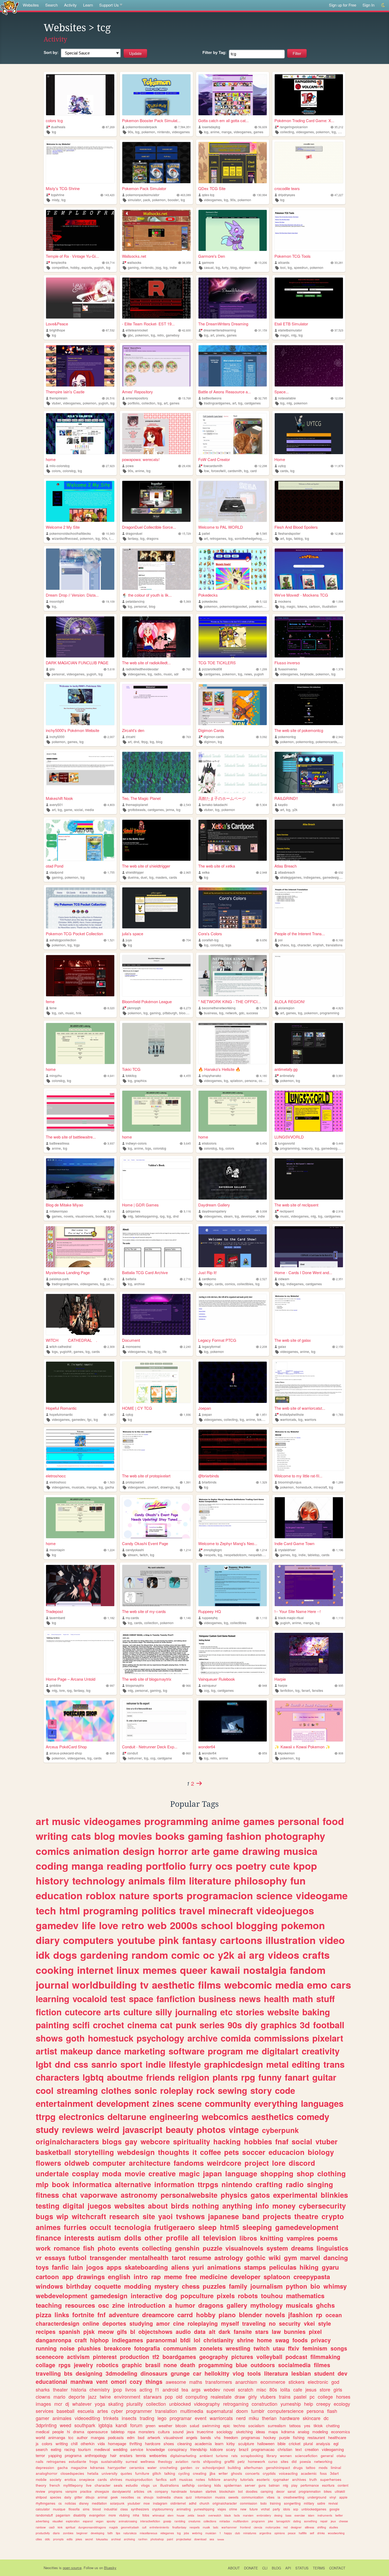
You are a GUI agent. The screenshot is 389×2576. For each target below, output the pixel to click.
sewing (232, 2090)
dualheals (58, 127)
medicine (214, 2277)
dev (343, 2373)
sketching (244, 2432)
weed (65, 2425)
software (187, 2051)
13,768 (186, 398)
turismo (222, 2456)
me (252, 2051)
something (311, 2521)
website (283, 2012)
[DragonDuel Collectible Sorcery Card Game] (156, 501)
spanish (69, 2331)
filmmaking (325, 2357)
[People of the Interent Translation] (309, 908)
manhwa (82, 2381)
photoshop (157, 2539)
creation (312, 2449)
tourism (85, 2449)
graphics (140, 1080)
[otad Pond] (80, 840)
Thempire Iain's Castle (65, 392)
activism (78, 2357)
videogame (322, 1895)
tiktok (318, 2425)
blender (250, 2315)
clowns (43, 2397)
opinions (280, 2533)
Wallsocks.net (134, 256)
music (168, 674)
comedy (313, 2116)
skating (116, 2404)
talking (170, 2473)
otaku (341, 2456)
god (335, 2382)
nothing (206, 2206)
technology (99, 1881)
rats (234, 2456)
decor (280, 2491)
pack (147, 200)
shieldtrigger (135, 872)
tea (185, 2389)
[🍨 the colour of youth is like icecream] (156, 569)
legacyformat (211, 1346)
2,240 (187, 1347)
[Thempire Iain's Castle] (80, 366)
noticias (70, 2503)
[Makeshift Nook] (80, 772)
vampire (71, 2491)
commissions (282, 2038)
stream (133, 1555)
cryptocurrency (163, 2509)
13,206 (263, 263)
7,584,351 (184, 127)
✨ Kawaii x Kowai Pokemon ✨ (302, 1747)
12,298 (263, 466)
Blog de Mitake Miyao (64, 1205)
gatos (260, 2195)
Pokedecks (208, 595)
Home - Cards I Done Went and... (303, 1272)
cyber (117, 2411)
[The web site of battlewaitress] (80, 1111)
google (334, 2509)
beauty (180, 2129)
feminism (315, 2348)
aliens (180, 2267)
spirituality (192, 2141)
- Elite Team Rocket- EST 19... (148, 324)
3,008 (263, 1211)
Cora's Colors (210, 934)
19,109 (110, 602)
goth (75, 2038)
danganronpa (54, 2340)
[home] (80, 434)
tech (46, 1910)
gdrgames (133, 1211)
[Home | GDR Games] (156, 1179)
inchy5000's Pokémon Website (73, 730)
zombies (68, 2533)
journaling (196, 2012)
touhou (272, 2296)
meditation (99, 2503)
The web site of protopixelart (146, 1476)
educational (51, 2381)
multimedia (192, 2411)
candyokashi (135, 1550)
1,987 (111, 1415)
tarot (179, 2257)
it (195, 2152)
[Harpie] (309, 1653)
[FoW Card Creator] (233, 434)
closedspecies (72, 2473)
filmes (322, 2365)
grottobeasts (137, 810)
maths (196, 2382)
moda (112, 2173)
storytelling (94, 2152)
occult (100, 2227)
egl (336, 2443)
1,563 (111, 1482)
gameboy (173, 335)
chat (70, 2195)
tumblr (258, 2411)
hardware (290, 2418)
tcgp (77, 945)
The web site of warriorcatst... (300, 1408)
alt (212, 2331)
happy (228, 2533)
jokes (79, 2539)
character (304, 945)
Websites (31, 5)
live (89, 2485)
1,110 (263, 1618)
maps (273, 2432)
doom (242, 2411)
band (251, 2216)
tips (118, 2533)
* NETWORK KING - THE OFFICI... (229, 1001)
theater (60, 2389)
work (43, 2248)
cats (81, 1836)
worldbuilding (104, 1985)
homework (257, 2461)
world (40, 2437)
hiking (309, 2267)
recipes (46, 2331)
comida (236, 2038)
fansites (318, 1690)
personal (141, 606)
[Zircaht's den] (156, 705)
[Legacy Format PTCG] (233, 1314)
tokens (302, 606)
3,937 (111, 1143)
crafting (269, 2184)
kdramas (97, 2467)
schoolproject (214, 2467)
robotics (107, 2365)
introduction (147, 2305)
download (200, 2539)
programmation (310, 2491)
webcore (155, 2141)
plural (308, 2443)
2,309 (111, 1347)
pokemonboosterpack (141, 127)
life (165, 1351)
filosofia (74, 2509)
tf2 (156, 2357)
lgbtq (93, 2077)
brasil (153, 2365)
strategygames (291, 877)
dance (108, 2051)
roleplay (177, 2090)
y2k (295, 810)
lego (162, 2418)
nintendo (164, 132)
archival (116, 2539)
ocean (334, 2315)
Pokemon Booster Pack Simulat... (151, 120)
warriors (310, 1419)
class (124, 2509)
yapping (55, 2455)
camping (267, 2491)
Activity (70, 5)
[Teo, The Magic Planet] (156, 772)
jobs (186, 2533)
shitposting (212, 2461)
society (56, 2479)
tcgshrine (58, 195)
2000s (184, 1925)
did (294, 2461)
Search (51, 5)
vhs (218, 2437)
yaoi (166, 2216)
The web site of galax (293, 1340)
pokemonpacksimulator (143, 195)
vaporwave (99, 2195)
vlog (238, 2373)
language (241, 2173)
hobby (75, 267)
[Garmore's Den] (233, 230)
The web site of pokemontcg (299, 730)
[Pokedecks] (233, 569)
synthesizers (140, 2509)
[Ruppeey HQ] (233, 1585)
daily (68, 2497)
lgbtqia (105, 2425)
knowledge (156, 2449)
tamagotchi (283, 2521)
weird (108, 2129)
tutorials (247, 2479)
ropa (131, 2432)
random (150, 1955)
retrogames (218, 538)
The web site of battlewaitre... (71, 1137)
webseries (158, 2455)
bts (68, 2373)
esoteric (263, 2479)
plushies (89, 2348)
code (285, 2090)
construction (264, 2404)
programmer (139, 2411)
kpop (305, 1866)
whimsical (158, 2515)
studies (334, 2527)
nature (134, 1895)
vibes (271, 2497)
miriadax (225, 2521)
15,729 (186, 534)
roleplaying (203, 2323)
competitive (60, 267)
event (201, 2418)
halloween (266, 2443)
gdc (242, 1013)
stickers (297, 2382)
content (343, 2485)
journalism (266, 2286)
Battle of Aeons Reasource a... (225, 392)
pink (169, 1940)
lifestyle (185, 2064)
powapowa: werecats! (141, 459)
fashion (244, 1836)
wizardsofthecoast (65, 538)
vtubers (268, 2397)
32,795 (263, 398)
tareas (221, 2539)
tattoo (311, 2467)
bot (240, 2491)
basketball (53, 2152)
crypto (333, 2216)
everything (276, 2103)
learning (53, 1999)
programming (330, 1013)
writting (62, 2443)
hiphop (99, 2340)
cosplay (85, 2173)
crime (233, 2509)
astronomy (139, 2195)
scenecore (50, 2357)
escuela (86, 2411)
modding (138, 2286)
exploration (73, 2521)
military (309, 2503)
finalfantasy (179, 2527)
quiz (189, 2497)
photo (107, 2248)
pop (169, 2397)
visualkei (58, 2521)
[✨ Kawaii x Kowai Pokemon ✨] (309, 1721)
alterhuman (253, 2467)
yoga (100, 2404)
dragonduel (134, 533)
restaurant (316, 2437)
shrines (116, 2479)
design (139, 1851)
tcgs (289, 538)
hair (113, 2455)
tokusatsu (264, 1419)
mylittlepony (73, 2485)
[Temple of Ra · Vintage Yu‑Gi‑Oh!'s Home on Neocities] (80, 230)
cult (144, 2527)
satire (321, 2503)
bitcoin (181, 2425)
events (129, 2248)
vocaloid (90, 1999)
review (40, 2491)
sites (285, 2461)
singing (320, 2184)
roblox (101, 1895)
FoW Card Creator (214, 459)
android (170, 2389)
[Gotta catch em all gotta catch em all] (233, 95)
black (228, 2515)
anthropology (96, 2455)
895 (112, 1753)
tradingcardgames (217, 403)
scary (231, 2449)
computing (196, 2397)
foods (300, 2340)
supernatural (220, 2411)
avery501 (56, 805)
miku (254, 2418)
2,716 (187, 1279)
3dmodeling (121, 2373)
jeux (333, 2521)
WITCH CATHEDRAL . (71, 1340)
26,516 (110, 398)
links (62, 2315)
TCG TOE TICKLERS (217, 663)
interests (79, 2238)
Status (302, 2568)
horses (343, 2397)
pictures (242, 2357)
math (303, 1999)
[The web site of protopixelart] (156, 1450)
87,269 (110, 127)
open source (72, 2568)
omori (119, 2381)
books (100, 1216)
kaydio (283, 805)
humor (185, 2305)
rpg (162, 1216)
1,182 (111, 1618)
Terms (319, 2568)
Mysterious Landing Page (68, 1272)
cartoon (315, 606)
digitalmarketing (183, 2456)
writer (223, 2473)
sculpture (246, 2443)
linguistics (332, 2248)
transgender (108, 2257)
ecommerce (273, 2382)
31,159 (263, 330)
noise (67, 2348)
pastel (300, 2397)
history (52, 1881)
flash (332, 2411)
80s (273, 2389)
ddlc (48, 2539)
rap (156, 2277)
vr (39, 2257)
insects (129, 2418)
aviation (182, 2461)
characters (58, 2077)
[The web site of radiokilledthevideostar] (156, 637)
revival (333, 2503)
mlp (42, 2184)
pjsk (89, 2331)
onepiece (87, 2479)
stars (262, 2331)
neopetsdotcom (235, 1555)
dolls (133, 2238)
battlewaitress (59, 1143)
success (252, 1013)
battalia (131, 1279)
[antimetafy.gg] (309, 1043)
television (220, 2238)
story (261, 2090)
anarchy (230, 2479)
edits (70, 2539)
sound (178, 2432)
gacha (110, 1487)
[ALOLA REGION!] (309, 976)
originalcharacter (225, 2503)
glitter (78, 2497)
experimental (295, 2195)
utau (279, 2348)
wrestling (238, 2348)
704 (188, 940)
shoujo (149, 2497)
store (325, 2389)
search (42, 2449)
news (248, 674)
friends (160, 2077)
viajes (222, 2509)
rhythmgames (46, 2503)
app (68, 2277)
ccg (207, 1690)
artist (46, 2051)
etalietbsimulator (290, 330)
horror (173, 1851)
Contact (337, 2568)
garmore (208, 262)
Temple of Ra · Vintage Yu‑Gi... (72, 256)
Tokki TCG (131, 1069)
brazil (244, 2449)
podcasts (116, 2437)
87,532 (110, 330)
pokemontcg (258, 606)
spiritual (70, 2527)
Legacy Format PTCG (217, 1340)
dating (297, 2521)
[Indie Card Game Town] (309, 1518)
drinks (321, 2533)
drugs (298, 2467)
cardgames (253, 403)
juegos (99, 2206)
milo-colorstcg (60, 466)
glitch (157, 2473)
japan (212, 2173)
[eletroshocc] (80, 1450)
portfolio (134, 403)
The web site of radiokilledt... (146, 663)
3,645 (187, 1143)
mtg (294, 335)
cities (39, 2539)
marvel (310, 2257)
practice (86, 2491)
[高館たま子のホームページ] (233, 772)
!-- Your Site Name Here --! (298, 1611)
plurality (135, 2404)
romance (67, 2248)
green (150, 2425)
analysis (323, 2443)
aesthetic (173, 1985)
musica (300, 1851)
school (217, 1925)
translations (334, 945)
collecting (287, 132)
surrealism (277, 2425)
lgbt (44, 2064)
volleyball (269, 2357)
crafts (316, 1955)
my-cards (132, 1618)
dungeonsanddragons (92, 2527)
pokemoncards (326, 742)
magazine (79, 2467)
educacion (287, 2152)
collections (210, 2521)
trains (285, 2397)
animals (147, 1881)
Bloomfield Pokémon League (147, 1001)
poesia (305, 2461)
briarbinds (209, 1482)
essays (55, 2257)
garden (186, 2467)
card (254, 471)
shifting (322, 2527)
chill (74, 2443)
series (212, 2025)
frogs (94, 2461)
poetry (251, 1866)
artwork (154, 2437)
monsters (147, 2432)
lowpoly (307, 1148)
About (234, 2568)
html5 (230, 2227)
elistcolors (209, 1143)
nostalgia (265, 1970)
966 (188, 1686)
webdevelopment (62, 2296)
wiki (275, 2257)
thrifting (136, 2443)
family (238, 2286)
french (55, 2485)
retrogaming (236, 2404)
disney (84, 2503)
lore (62, 1690)
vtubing (124, 2515)
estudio (132, 2485)
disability (80, 2515)
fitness (47, 2195)
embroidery (264, 2515)
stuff (325, 1999)
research (124, 2216)
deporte (77, 2397)
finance (48, 2238)
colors (56, 471)
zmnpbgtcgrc (213, 1550)
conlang (205, 2485)
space (141, 1999)
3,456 (263, 1143)
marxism (248, 2515)
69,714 (110, 263)
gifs (122, 2331)
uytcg (282, 466)
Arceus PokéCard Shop (66, 1747)
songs (339, 2348)
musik (206, 2527)
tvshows (190, 2216)
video (332, 1940)
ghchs (325, 2305)
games (258, 132)
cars (341, 1985)
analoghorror (47, 2473)
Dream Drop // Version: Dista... (72, 595)
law (276, 2331)
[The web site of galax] (309, 1314)
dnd (136, 742)
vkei (309, 2323)
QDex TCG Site (212, 188)
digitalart (280, 2051)
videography (207, 2404)
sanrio (104, 2064)
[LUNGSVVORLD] (309, 1111)
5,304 (263, 805)
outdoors (263, 2365)
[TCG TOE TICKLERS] (233, 637)
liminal (336, 2467)
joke (271, 2521)
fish (89, 2248)
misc (261, 2389)
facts (237, 2515)
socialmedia (294, 2365)
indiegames (312, 877)
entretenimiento (159, 2527)
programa (73, 2455)
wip (62, 2216)
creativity (321, 2051)
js (37, 2443)
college (325, 2397)
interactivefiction (150, 2521)
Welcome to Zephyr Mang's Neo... (228, 1543)
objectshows (155, 2331)
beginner (82, 2533)
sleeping (257, 2227)
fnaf (282, 2141)
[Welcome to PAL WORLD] (233, 501)
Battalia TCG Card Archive (145, 1272)
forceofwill (218, 471)
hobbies (258, 2141)
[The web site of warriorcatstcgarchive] (309, 1382)
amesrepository (137, 398)
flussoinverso (288, 669)
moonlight (57, 601)
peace (292, 2533)
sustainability (112, 2461)
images (43, 2404)
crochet (108, 2025)
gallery (237, 2305)
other (154, 2238)
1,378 (340, 669)
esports (87, 267)
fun (298, 1881)
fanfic (60, 2267)
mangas (98, 2437)
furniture (142, 2473)
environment (127, 2397)
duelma (133, 877)
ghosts (237, 2473)
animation (96, 1851)
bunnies (295, 2331)
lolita (285, 2389)
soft (173, 2479)
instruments (325, 2515)
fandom (308, 1970)
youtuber (134, 2503)
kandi (121, 2425)
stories (250, 2012)
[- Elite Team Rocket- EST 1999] (156, 298)
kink (60, 2527)
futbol (78, 2257)
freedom (231, 2437)
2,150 (340, 1347)
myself (230, 2323)
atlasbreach (287, 872)
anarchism (246, 2382)
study (47, 2129)
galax (282, 1346)
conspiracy (178, 2449)
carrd (185, 2315)
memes (160, 1970)
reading (125, 1866)
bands (206, 2437)
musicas (186, 2479)
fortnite (83, 2315)
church (204, 2503)
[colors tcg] (80, 95)
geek (114, 2497)
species (56, 2497)
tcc (71, 2437)
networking (323, 2461)
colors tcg (54, 120)
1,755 (111, 872)
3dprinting (46, 2425)
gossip (167, 2521)
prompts (58, 2539)
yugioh (99, 267)
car (197, 2373)
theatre (306, 2216)
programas (251, 2437)
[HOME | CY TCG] (156, 1382)
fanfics (161, 2479)
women (286, 2456)
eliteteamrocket (137, 330)
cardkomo (209, 1279)
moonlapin (57, 1550)
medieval (102, 2449)
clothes (116, 2090)
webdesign (136, 2152)
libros (248, 2238)
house (181, 2515)
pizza (44, 2315)
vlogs (145, 2485)
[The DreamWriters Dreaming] (233, 298)
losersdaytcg (211, 127)
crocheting (169, 2467)
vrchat (265, 2509)
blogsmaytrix (135, 1685)
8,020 (111, 1008)
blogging (257, 1925)
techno (239, 2425)
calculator (43, 2509)
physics (234, 2195)
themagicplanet (137, 805)
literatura (276, 2373)
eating (56, 2449)
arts (112, 2012)
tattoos (295, 2425)
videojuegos (285, 1910)
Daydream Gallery (214, 1205)
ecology (342, 2404)
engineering (174, 2116)
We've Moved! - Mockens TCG (301, 595)
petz (241, 2461)
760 (188, 669)
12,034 (339, 398)
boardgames (179, 2357)
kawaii (225, 1970)
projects (277, 2216)
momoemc (133, 1346)
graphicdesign (234, 2064)
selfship (188, 2485)
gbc (130, 335)
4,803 (111, 805)
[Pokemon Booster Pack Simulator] (156, 95)
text (298, 2449)
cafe (298, 2389)
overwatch (215, 2515)
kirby (231, 2443)
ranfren (143, 2539)
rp (319, 2315)
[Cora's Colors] (233, 908)
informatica (92, 2184)
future (254, 2509)
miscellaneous (148, 2533)
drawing (261, 1851)
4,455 (187, 1076)
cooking (55, 1970)
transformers (219, 2382)
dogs (65, 1955)
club (238, 2533)
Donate (251, 2568)
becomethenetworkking (219, 1008)
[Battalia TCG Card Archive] (156, 1247)
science (274, 1895)
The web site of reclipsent (296, 1205)
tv (144, 1985)
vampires (300, 2238)
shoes (169, 2443)
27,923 (110, 466)
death (188, 2365)
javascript (143, 2129)
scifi (81, 2025)
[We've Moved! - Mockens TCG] (309, 569)
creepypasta (312, 2277)
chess (191, 2286)
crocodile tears (287, 188)
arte (201, 1851)
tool (283, 267)
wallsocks (134, 262)
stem (171, 2515)
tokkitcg (131, 1075)
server (250, 2485)
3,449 (340, 1143)
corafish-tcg (210, 940)
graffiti (229, 2461)
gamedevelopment (307, 2227)
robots (248, 2296)
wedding (120, 2449)
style (325, 2323)
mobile (41, 2479)
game (68, 810)
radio (158, 674)
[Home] (309, 434)
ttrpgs (208, 2184)
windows (49, 2286)
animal (103, 2497)
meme (173, 2277)
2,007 (111, 737)
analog (303, 2432)
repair (324, 2521)
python (297, 2286)
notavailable (287, 398)
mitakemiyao (59, 1211)
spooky (111, 2521)
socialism (256, 2425)
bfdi (185, 2340)
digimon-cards (214, 737)
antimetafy (287, 1075)
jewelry (83, 2365)
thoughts (174, 2152)
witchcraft (89, 2216)
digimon (245, 267)
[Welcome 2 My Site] (80, 501)
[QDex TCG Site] (233, 162)
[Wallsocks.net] (156, 230)
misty (56, 200)
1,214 (187, 1550)
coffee (211, 2152)
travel (192, 1910)
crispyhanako (212, 1075)
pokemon (148, 132)
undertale (52, 2173)
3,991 (340, 1076)
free (191, 2277)
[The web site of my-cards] (156, 1585)
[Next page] (199, 1783)
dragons (153, 538)
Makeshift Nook (59, 798)
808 (341, 1753)
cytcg (129, 1414)
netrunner (135, 1758)
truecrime (205, 2432)
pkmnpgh (134, 1008)
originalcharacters (67, 2141)
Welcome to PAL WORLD (221, 527)
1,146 (187, 1618)
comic (186, 1955)
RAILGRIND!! (286, 798)
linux (128, 1970)
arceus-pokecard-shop (66, 1753)
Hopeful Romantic (61, 1408)
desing (278, 2515)
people (58, 2432)
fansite (243, 2331)
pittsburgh (170, 1013)
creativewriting (294, 2497)
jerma (170, 810)
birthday (79, 2286)
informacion (203, 2497)
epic (227, 2425)
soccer (254, 2152)
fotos (146, 2515)
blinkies (334, 2195)
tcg (54, 132)
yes (307, 2425)
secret (89, 2539)
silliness (309, 2527)
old (179, 2397)
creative (162, 2173)
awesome (176, 2382)
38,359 (186, 263)
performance (310, 2485)
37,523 (339, 330)
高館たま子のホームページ (222, 798)
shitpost (41, 2497)
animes (48, 2227)
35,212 (339, 127)
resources (80, 2305)
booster (173, 200)
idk (43, 1955)
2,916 (340, 1211)
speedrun (301, 267)
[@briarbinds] (233, 1450)
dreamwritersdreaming (220, 330)
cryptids (269, 2473)
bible (282, 2443)
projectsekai (184, 2539)
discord (302, 2163)
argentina (265, 2533)
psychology (160, 2038)
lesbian (301, 2373)
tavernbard (57, 1618)
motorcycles (273, 2527)
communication (253, 2497)
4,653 (340, 805)
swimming (211, 2425)
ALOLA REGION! (290, 1001)
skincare (312, 2418)
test (118, 1999)
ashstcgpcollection (63, 940)
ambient (206, 2456)
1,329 (263, 1482)
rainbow (41, 2527)
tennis (141, 2455)
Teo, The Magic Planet (141, 798)
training (275, 2503)
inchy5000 (57, 737)
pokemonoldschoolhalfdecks (70, 533)
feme (50, 1001)
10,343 (110, 534)
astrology (229, 2257)
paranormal (162, 2340)
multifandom (241, 2521)
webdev (212, 2389)
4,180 (263, 1076)
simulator (134, 200)
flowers (48, 2163)
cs (60, 2503)
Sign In (368, 5)
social (79, 810)
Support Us (109, 5)
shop (305, 2173)
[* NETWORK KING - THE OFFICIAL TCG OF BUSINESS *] (233, 976)
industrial (111, 2509)
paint (170, 2539)
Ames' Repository (137, 392)
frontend (245, 2527)
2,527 (263, 1279)
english (318, 945)
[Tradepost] (80, 1585)
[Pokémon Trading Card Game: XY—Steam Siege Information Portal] (309, 95)
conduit (133, 1753)
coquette (108, 2286)
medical (42, 2432)
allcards (284, 262)
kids (218, 2485)
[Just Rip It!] (233, 1247)
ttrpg (144, 742)
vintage (244, 2129)
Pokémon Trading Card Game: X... (304, 120)
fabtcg (298, 538)
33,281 (339, 263)
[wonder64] (233, 1721)
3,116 (187, 1211)
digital (74, 2206)
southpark (85, 2425)
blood (97, 2509)
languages (322, 2103)
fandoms (189, 2163)
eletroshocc (56, 1476)
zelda (191, 2515)
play (294, 2485)
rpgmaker (281, 2479)
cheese (343, 2521)
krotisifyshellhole (292, 1414)
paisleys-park (59, 1279)
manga (227, 132)
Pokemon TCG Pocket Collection (74, 934)
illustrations (169, 2485)
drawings (167, 1487)
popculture (197, 2296)
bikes (328, 2491)
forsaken (196, 2491)
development (123, 2103)
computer (109, 2163)
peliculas (283, 2267)
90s (130, 132)
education (59, 1895)
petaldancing (135, 601)
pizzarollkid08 (212, 669)
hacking (227, 2141)
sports (168, 1895)
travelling (48, 2373)
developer (248, 1216)
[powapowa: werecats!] (156, 434)
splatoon (236, 1080)
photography (295, 1836)
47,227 (339, 195)
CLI (265, 2568)
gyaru (330, 2267)
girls (338, 2389)
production (135, 2357)
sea (212, 2539)
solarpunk (117, 2503)
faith (110, 2533)
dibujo (90, 2497)
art (212, 335)
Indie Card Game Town (294, 1543)
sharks (43, 2389)
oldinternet (178, 2503)
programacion (220, 1895)
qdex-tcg (208, 195)
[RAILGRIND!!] (309, 772)
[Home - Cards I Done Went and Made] (309, 1247)
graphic (132, 2365)
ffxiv (294, 2348)
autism (109, 2238)
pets (232, 2152)
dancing (336, 2257)
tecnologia (133, 2227)
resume (200, 2257)
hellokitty (217, 2373)
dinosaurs (154, 2373)
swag (282, 2340)
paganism (63, 2515)
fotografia (147, 2348)
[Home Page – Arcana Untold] (80, 1653)
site (149, 2216)
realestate (221, 2397)
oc (209, 1955)
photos (211, 2129)
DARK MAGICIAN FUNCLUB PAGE (77, 663)
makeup (77, 2051)
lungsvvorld (286, 1143)
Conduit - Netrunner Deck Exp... (150, 1747)
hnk (79, 1013)
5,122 (263, 602)
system (277, 2248)
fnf (101, 2315)
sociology (225, 2432)
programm (258, 2521)
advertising (42, 2521)
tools (254, 2373)
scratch (246, 2389)
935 (341, 1686)
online (91, 2323)
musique (59, 2509)
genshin (187, 2248)
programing (111, 1910)
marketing (145, 2051)
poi (280, 940)
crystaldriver (287, 1550)
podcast (296, 2357)
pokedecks (210, 601)
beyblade (307, 674)
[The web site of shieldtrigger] (156, 840)
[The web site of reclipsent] (309, 1179)
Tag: (214, 52)
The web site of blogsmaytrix (147, 1679)
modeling (320, 2432)
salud (194, 2425)
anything (237, 2206)
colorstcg (69, 471)
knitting (272, 2238)
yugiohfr (66, 1351)
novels (69, 1216)
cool (45, 2090)
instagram (160, 2503)
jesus (311, 2389)
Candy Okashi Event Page (145, 1543)
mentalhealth (149, 2257)
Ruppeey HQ (210, 1611)
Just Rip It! (207, 1272)
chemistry (100, 2389)
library (272, 2456)
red (286, 2527)
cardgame (165, 1758)
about (158, 2206)
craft (81, 2340)
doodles (252, 2491)
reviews (78, 2129)
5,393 (187, 602)
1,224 (111, 1550)
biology (321, 2152)
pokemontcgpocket (233, 606)
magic (285, 335)
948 (265, 1686)
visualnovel (173, 2437)
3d (305, 2025)
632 (341, 872)
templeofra (59, 262)
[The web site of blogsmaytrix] (156, 1653)
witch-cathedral (60, 1346)
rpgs (65, 2365)
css (81, 2064)
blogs (112, 2141)
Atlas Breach (286, 866)
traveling (254, 2323)
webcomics (225, 2116)
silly (164, 2012)
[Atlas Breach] (309, 840)
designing (89, 2373)
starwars (153, 2397)
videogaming (333, 2449)
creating (200, 2473)
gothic (256, 2257)
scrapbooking (252, 2456)
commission (249, 2503)
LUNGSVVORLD (289, 1137)
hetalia (93, 2473)
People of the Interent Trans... (300, 934)
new (243, 2509)
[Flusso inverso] (309, 637)
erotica (70, 2479)
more (112, 2515)
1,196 (340, 1550)
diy (251, 2025)
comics (230, 1284)
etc (226, 2012)
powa (130, 466)
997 (112, 1686)
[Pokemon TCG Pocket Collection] (80, 908)
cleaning (184, 2443)
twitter (339, 2515)
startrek (211, 2491)
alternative (133, 2184)
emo (317, 1985)
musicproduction (139, 2479)
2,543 (187, 805)
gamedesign (332, 877)
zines (163, 2103)
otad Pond (55, 866)
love (109, 1925)
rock (205, 2090)
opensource (98, 2432)
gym (290, 2257)
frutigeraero (175, 2227)
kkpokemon (286, 1753)
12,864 (339, 534)
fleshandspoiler (289, 533)
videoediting (87, 2418)
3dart (334, 2473)
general (327, 2456)
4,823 (340, 1008)
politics (159, 1910)
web (157, 1925)
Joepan (205, 1408)
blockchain (227, 2491)
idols (287, 2509)
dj (67, 2404)
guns (262, 2485)
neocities (127, 2497)
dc (326, 2418)
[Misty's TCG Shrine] (80, 162)
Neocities (51, 2568)
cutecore (83, 2012)
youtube (136, 1940)
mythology (266, 2305)
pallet (206, 533)
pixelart (153, 1487)
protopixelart (135, 1482)
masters (161, 877)
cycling (184, 2473)
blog (234, 267)
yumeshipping (204, 2509)
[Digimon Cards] (233, 705)
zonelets (211, 2348)
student (324, 2373)
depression (45, 2467)
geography (214, 2357)
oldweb (77, 2163)
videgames (167, 2533)
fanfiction (287, 1690)
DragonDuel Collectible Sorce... (149, 527)
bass (288, 2515)
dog (171, 2296)
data (200, 2331)
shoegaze (102, 2491)
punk (186, 2025)
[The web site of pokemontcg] (309, 705)
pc (312, 2397)
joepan (207, 1414)
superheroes (331, 2479)
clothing (332, 2173)
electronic (318, 2382)
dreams (302, 2248)
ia (279, 2497)
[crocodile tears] (309, 162)
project (257, 2163)
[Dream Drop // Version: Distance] (80, 569)
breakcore (117, 2348)
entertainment (64, 2103)
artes (103, 2411)
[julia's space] (156, 908)
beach (201, 2515)
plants (225, 2077)
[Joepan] (233, 1382)
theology (165, 2461)
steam (228, 1216)
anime (215, 132)
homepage (117, 2443)
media (89, 810)
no (272, 2323)
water (152, 2467)
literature (210, 1881)
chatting (333, 2425)
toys (42, 2267)
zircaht (130, 737)
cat (166, 2025)
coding (52, 1866)
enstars (126, 2455)
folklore (214, 2479)
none (170, 2365)
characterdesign (58, 2323)
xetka (206, 872)
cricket (295, 2443)
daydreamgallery (214, 1211)
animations (224, 2267)
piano (227, 2315)
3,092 (263, 737)
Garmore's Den (212, 256)
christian (285, 2449)
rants (196, 2461)
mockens (285, 601)
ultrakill (340, 2491)
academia (203, 2443)
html (70, 1910)
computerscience (286, 2411)
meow (106, 2331)
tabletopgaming (146, 1216)
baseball (65, 2411)
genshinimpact (278, 2467)
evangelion (97, 2515)
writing (52, 1836)
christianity (219, 2340)
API (288, 2568)
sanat (292, 2491)
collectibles (245, 1284)
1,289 (340, 1482)
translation (166, 2411)
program (225, 2051)
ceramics (137, 2467)
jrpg (158, 267)
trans (334, 2064)
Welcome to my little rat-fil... (298, 1476)
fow (207, 471)
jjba (212, 2473)
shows (49, 2038)
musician (211, 2533)
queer (194, 1970)
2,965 (187, 872)
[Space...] (309, 366)
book (61, 2184)
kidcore (216, 2449)
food (333, 1821)
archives (299, 2479)
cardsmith (235, 471)
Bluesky (110, 2568)
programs (55, 2491)
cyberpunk (280, 2130)
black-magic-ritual (291, 1618)
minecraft (320, 1487)
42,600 (186, 330)
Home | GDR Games (140, 1205)
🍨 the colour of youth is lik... (147, 595)
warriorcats (288, 1419)
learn (219, 2443)
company (161, 2491)
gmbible (55, 1685)
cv (197, 2467)
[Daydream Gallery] (233, 1179)
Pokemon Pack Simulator (144, 188)
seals (118, 2485)
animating (184, 2509)
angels (192, 2437)
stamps (255, 2267)
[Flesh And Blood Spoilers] (309, 501)
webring (197, 2533)
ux (155, 2485)
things (154, 2381)
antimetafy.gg (286, 1069)
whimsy (335, 2286)
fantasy (133, 538)
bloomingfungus (290, 1482)
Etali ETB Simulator (291, 324)
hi (68, 2432)
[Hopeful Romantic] (80, 1382)
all (196, 2238)
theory (41, 2485)
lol (197, 2340)
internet (95, 1970)
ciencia (258, 2527)
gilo (52, 669)
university (110, 2473)
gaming (133, 267)
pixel (315, 2331)
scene (189, 2103)
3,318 (111, 1211)
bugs (44, 2216)
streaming (77, 2090)
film (177, 1881)
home (51, 459)
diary (48, 1940)
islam (311, 2515)
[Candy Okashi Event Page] (156, 1518)
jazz (92, 2397)
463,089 (186, 195)
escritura (328, 2485)
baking (316, 2012)
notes (200, 2479)
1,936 (187, 1415)
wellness (148, 2461)
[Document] (156, 1314)
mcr (58, 2404)
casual (209, 267)
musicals (78, 1487)
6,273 (187, 1008)
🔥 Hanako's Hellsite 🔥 (219, 1069)
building (234, 2467)
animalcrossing (128, 2521)
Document (131, 1340)
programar (181, 2418)
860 (188, 1753)
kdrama (288, 2432)
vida (101, 2443)
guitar (324, 2077)
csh (61, 1013)
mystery (167, 2286)
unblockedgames (314, 2509)
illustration (329, 606)
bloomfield (187, 1013)
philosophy (261, 1881)
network (231, 1013)
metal (277, 2064)
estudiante (78, 2461)
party (276, 2509)
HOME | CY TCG (137, 1408)
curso (273, 2461)
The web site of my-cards (144, 1611)
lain (78, 2267)
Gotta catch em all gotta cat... (223, 120)
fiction (49, 2012)
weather (165, 2425)
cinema (142, 2025)
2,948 (263, 872)
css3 (52, 2527)
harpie (283, 1685)
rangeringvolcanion (294, 127)
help (309, 2404)
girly (253, 2397)
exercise (300, 2515)
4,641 (111, 1076)
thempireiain (58, 398)
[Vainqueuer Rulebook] (233, 1653)
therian (269, 2418)
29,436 (186, 466)
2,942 (340, 737)
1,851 (263, 1415)
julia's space (133, 934)
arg (257, 1955)
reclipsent (287, 1211)
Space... (282, 392)
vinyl (333, 2497)
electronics (82, 2116)
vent (102, 2381)
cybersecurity (322, 2206)
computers (88, 1940)
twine (105, 2397)
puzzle (212, 2248)
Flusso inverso (287, 663)
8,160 (340, 940)
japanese (223, 2216)
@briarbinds (209, 1476)
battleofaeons (212, 398)
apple (343, 2497)
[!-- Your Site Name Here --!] (309, 1585)
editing (306, 2064)
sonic (146, 2090)
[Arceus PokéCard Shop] (80, 1721)
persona (251, 1080)
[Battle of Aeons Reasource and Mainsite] (233, 366)
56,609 (263, 127)
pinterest (105, 2357)
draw (240, 2397)
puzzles (214, 2286)
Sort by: (51, 52)
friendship (199, 2449)
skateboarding (146, 2267)
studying (141, 2323)
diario (56, 2533)
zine (118, 2305)
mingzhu (56, 1075)
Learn (88, 5)
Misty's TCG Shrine (63, 188)
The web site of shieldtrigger (146, 866)
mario (59, 2397)
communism (180, 2348)
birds (180, 2206)
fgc (89, 1419)
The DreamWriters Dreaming (223, 324)
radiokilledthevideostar (142, 669)
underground (317, 2497)
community (228, 2103)
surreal (132, 2461)
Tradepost (54, 1611)
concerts (252, 2473)
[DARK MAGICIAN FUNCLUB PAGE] (80, 637)
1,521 (111, 940)
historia (79, 2389)
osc (104, 2305)
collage (46, 2365)
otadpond (56, 872)
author (82, 2437)
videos (284, 1955)
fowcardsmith (213, 466)
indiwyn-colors (136, 1143)
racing (70, 2449)
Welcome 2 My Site (63, 527)
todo (264, 2503)
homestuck (304, 1487)
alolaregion (286, 1008)
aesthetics (272, 2116)
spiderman (233, 2485)
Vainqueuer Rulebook (217, 1679)
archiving (129, 2539)
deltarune (127, 2116)
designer (296, 2527)
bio (315, 2286)
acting (146, 2389)
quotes (126, 2473)
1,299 (263, 669)
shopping (277, 2173)
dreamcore (158, 2315)
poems (327, 2238)
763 (188, 737)
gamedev (78, 1419)
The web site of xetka (217, 866)
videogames (181, 132)
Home (280, 459)
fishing (299, 2437)
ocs (224, 1866)
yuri (198, 2267)
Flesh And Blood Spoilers (296, 527)
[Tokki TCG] (156, 1043)
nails (40, 2461)
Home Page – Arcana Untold (71, 1679)
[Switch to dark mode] (383, 5)
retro (160, 335)
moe (147, 2503)
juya (129, 940)
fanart (306, 1690)
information (174, 2184)
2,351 (340, 1279)
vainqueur (209, 1685)
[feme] (80, 976)
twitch (144, 1555)
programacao (263, 2449)
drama (79, 2432)
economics (341, 2432)
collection (148, 403)
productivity (43, 2533)
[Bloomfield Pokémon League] (156, 976)
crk (150, 2491)
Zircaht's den (133, 730)
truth (313, 2479)
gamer (42, 2418)
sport (131, 2064)
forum (136, 2425)
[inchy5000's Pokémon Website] (80, 705)
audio (183, 2331)
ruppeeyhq (210, 1618)
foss (323, 2473)
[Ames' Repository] (156, 366)
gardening (104, 1955)
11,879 (339, 466)
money (284, 2206)
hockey (270, 2437)
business (211, 1013)
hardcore (153, 2443)
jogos (95, 2267)
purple (284, 2437)
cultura (164, 2432)
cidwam (284, 1279)
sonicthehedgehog (248, 538)
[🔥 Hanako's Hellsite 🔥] (233, 1043)
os (139, 2497)
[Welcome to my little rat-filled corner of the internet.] (309, 1450)
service (137, 2449)
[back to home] (10, 7)
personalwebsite (189, 2195)
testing (48, 2206)
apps (114, 2267)
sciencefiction (306, 2456)
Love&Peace (57, 324)
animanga (57, 2437)
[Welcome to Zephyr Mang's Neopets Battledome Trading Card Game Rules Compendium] (233, 1518)
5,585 (263, 534)
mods (323, 2467)
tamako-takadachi (215, 805)
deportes (114, 2323)
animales (62, 2418)
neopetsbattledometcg (264, 1555)
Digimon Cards (211, 730)
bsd (141, 2437)
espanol (88, 2521)
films (209, 1985)
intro (141, 2277)
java (190, 2432)
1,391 (187, 1482)
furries (75, 2227)
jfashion (300, 2315)
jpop (117, 2389)
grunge (180, 2373)
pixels (220, 335)
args (196, 2389)
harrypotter (117, 2467)
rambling (180, 2521)
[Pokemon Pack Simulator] (156, 162)
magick (113, 2527)
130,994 (262, 195)
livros (131, 2389)
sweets (233, 2497)
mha (136, 2515)
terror (40, 2455)
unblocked (180, 2404)
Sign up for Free (343, 5)
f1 (157, 2389)
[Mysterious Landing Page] (80, 1247)
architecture (150, 2163)
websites (130, 2206)
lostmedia (164, 2497)
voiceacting (288, 2473)
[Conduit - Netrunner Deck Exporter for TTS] (156, 1721)
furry (225, 267)
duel (144, 877)
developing (98, 2533)
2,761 (111, 1279)
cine (179, 2323)
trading (147, 2418)
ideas (261, 2432)
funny (270, 2077)
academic (309, 2473)
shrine (245, 2340)
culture (138, 2012)
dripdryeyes (287, 195)
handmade (179, 2491)
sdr (176, 674)
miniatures (250, 2533)
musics (220, 2497)
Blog (276, 2568)
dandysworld (121, 2491)
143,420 (109, 195)
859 (265, 1753)
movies (135, 1836)
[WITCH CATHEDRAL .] (80, 1314)
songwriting (292, 2503)
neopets (210, 1555)
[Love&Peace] (80, 298)
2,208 (263, 1347)
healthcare (337, 2437)
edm (131, 2437)
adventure (124, 2315)
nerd (241, 2418)
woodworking (336, 2533)
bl (133, 2331)
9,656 (263, 940)
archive (139, 1284)
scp (296, 2509)
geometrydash (130, 2527)
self (312, 2533)
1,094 (340, 602)
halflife (303, 2533)
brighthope (57, 330)
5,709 (263, 1008)
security (290, 2323)
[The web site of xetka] (233, 840)
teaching (49, 2305)
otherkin (88, 2443)
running (46, 2348)
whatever (82, 2404)
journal (52, 1985)
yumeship (291, 2404)
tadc (216, 2527)
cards (284, 471)
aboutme (125, 2077)
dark (225, 2331)
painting (53, 2025)
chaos (285, 945)
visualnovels (84, 1216)
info (262, 2206)
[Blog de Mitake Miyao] (80, 1179)
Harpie (280, 1679)
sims (86, 2509)
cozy (136, 2381)
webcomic (248, 1985)
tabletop (314, 1555)
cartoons (241, 1940)
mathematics (305, 2296)
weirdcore (224, 2163)
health (277, 1999)
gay (131, 2141)
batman (274, 2485)
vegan (100, 2521)
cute (280, 1866)
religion (194, 2077)
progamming (216, 2365)
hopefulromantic (61, 1414)
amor (163, 2323)
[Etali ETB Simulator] (309, 298)
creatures (194, 2521)
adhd (193, 2503)
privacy (321, 2340)
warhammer (229, 2527)
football (329, 2025)
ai (242, 1955)
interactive (146, 2296)
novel (229, 2389)
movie (135, 2173)
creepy (323, 2404)
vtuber (56, 403)
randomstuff (44, 2515)
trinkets (111, 2418)
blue (242, 2365)
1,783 (340, 1415)
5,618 (111, 669)
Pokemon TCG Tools (293, 256)
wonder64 (207, 1747)
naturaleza (130, 2533)
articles (139, 2491)
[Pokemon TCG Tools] (309, 230)
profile (177, 2238)
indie (173, 267)
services (45, 2411)
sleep (207, 2227)
